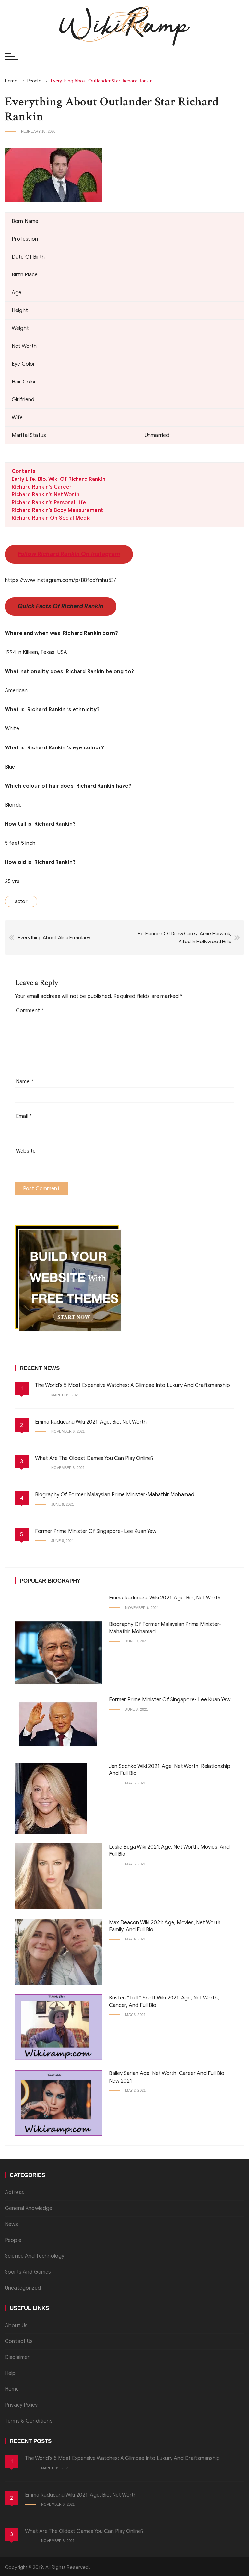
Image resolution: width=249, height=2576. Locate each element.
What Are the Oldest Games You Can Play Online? (94, 1458)
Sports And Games (28, 2272)
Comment (30, 1011)
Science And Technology (35, 2256)
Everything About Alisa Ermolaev (54, 938)
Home (12, 2389)
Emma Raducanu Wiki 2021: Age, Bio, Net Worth (91, 1422)
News (12, 2224)
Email (24, 1116)
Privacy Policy (21, 2405)
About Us (16, 2326)
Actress (14, 2193)
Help (10, 2373)
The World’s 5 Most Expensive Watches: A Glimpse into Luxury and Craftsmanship (132, 1385)
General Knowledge (29, 2208)
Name (25, 1082)
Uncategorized (23, 2288)
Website (26, 1151)
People (13, 2240)
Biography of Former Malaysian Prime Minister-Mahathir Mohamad (115, 1495)
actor (21, 901)
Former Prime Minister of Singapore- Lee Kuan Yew (96, 1531)
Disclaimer (17, 2357)
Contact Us (19, 2341)
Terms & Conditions (29, 2421)
